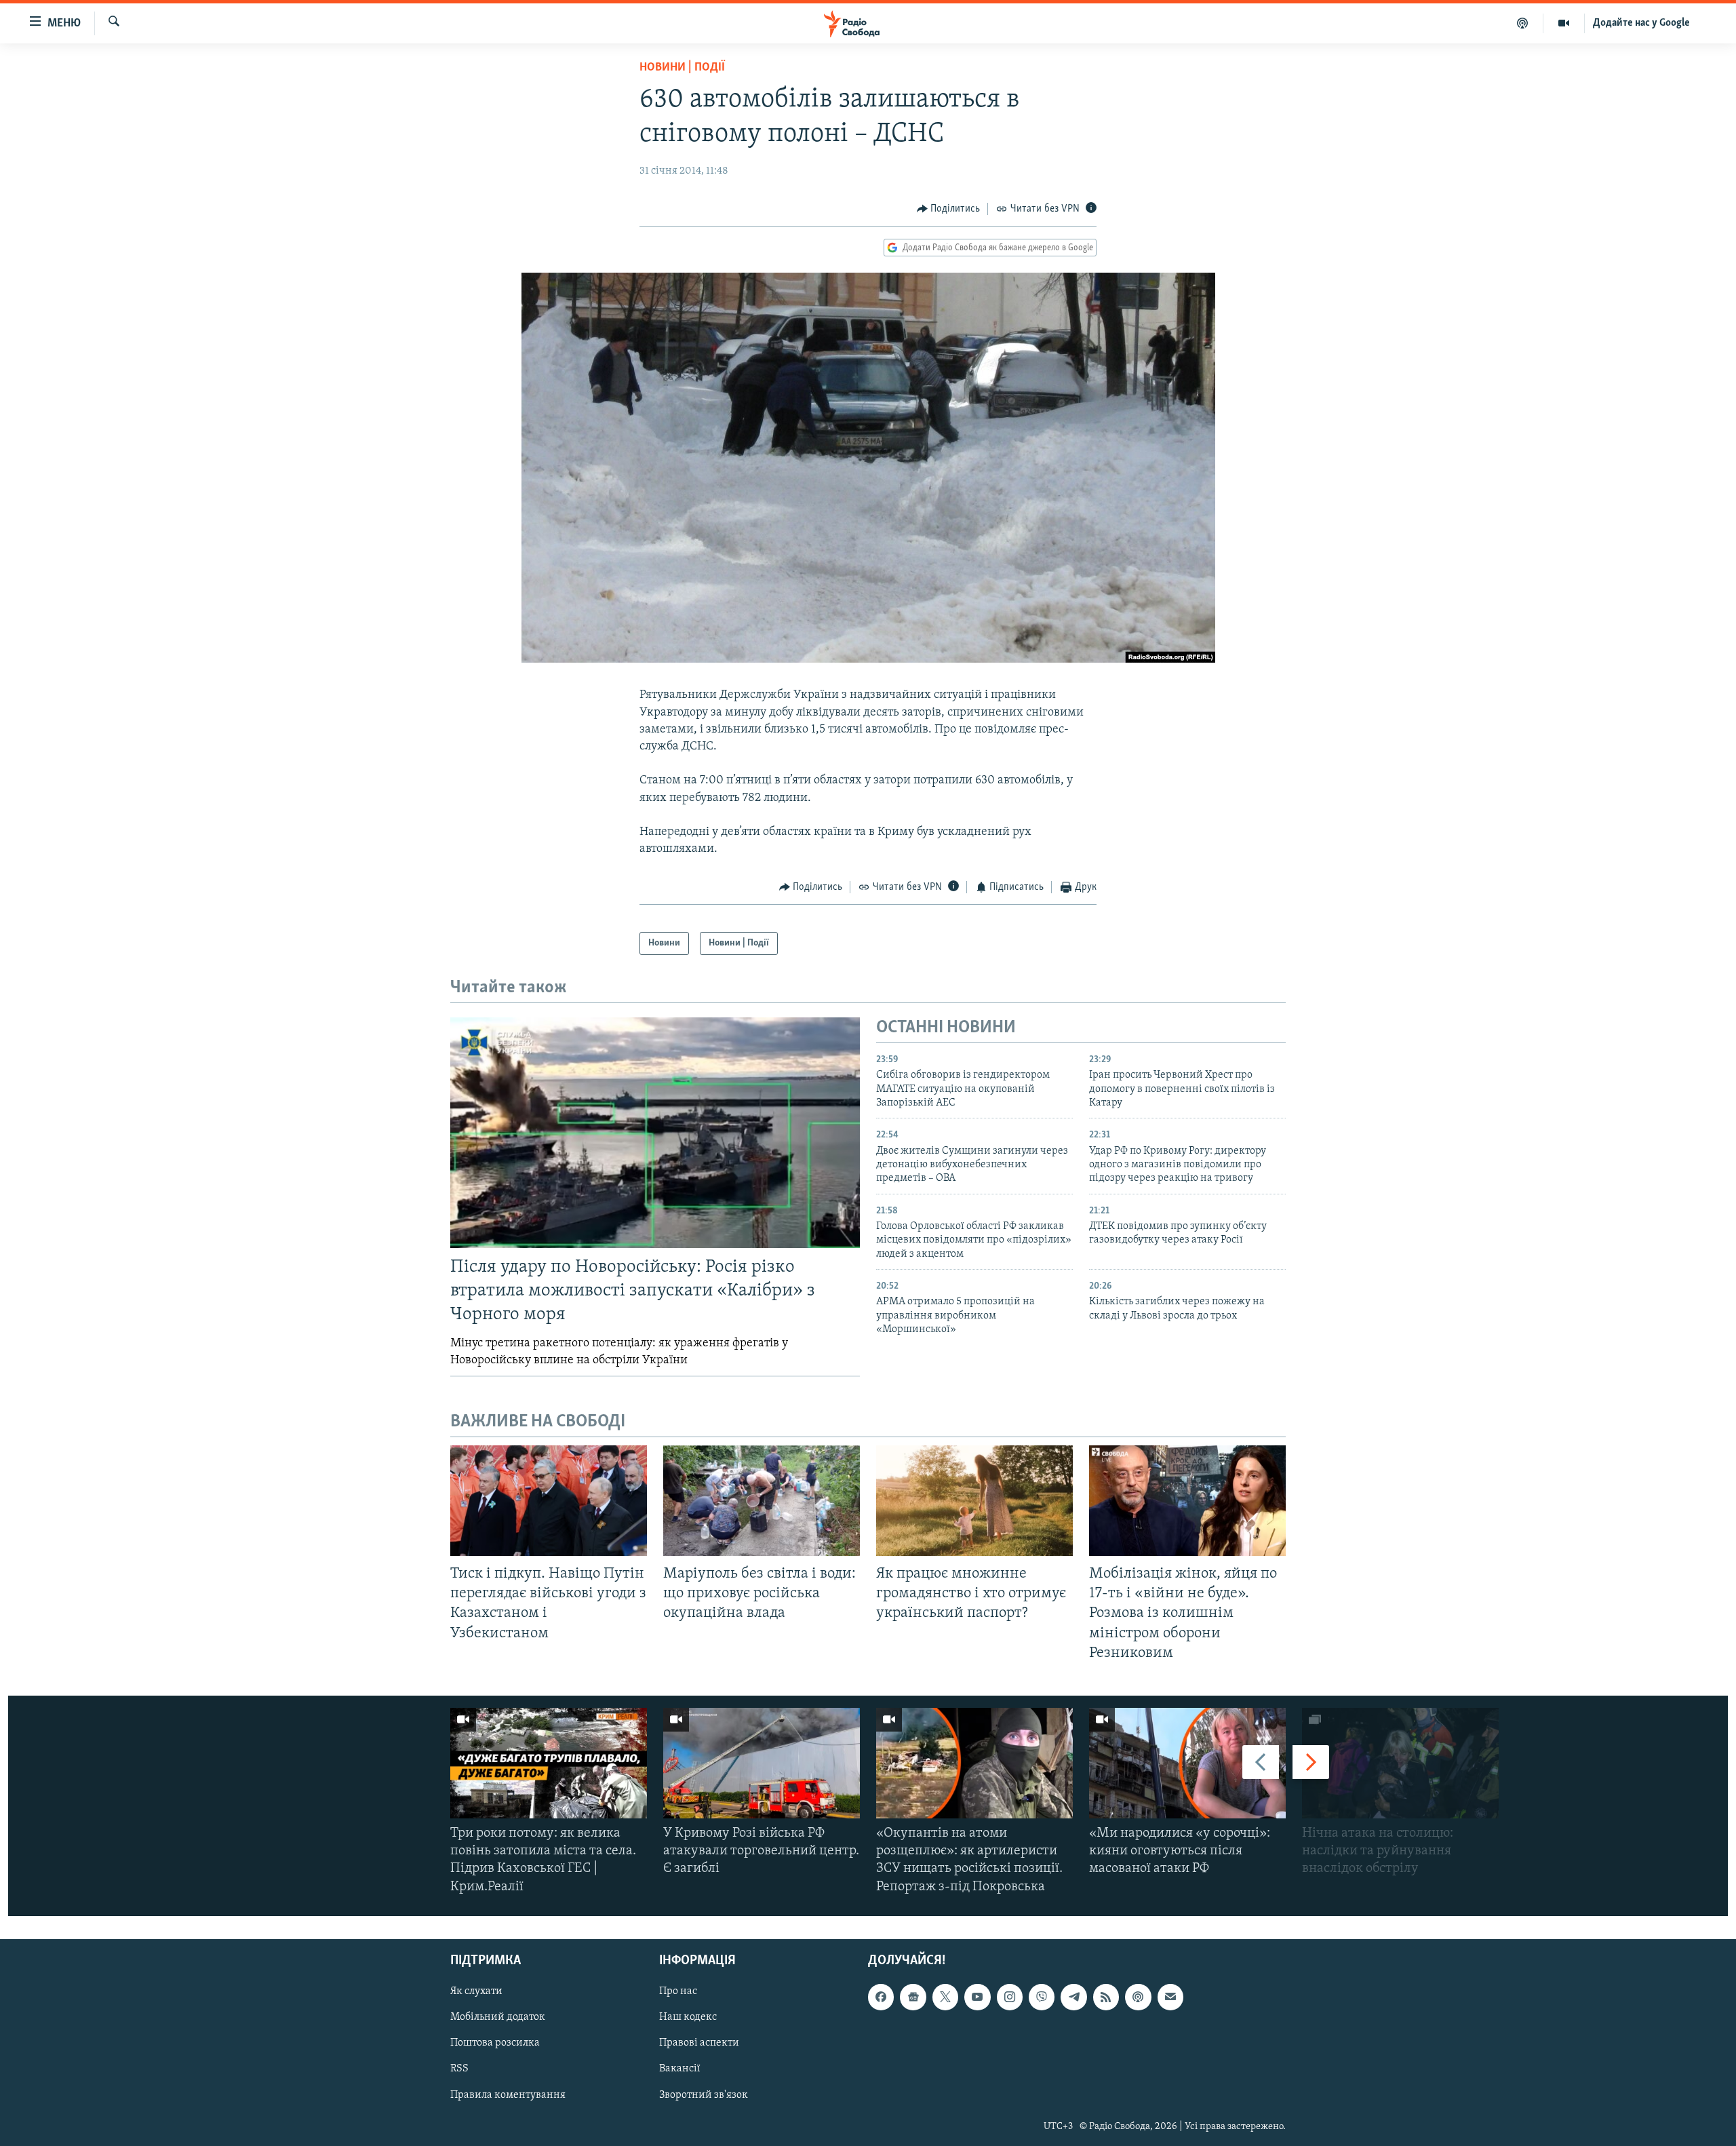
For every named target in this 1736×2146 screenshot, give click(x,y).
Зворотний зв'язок (704, 2094)
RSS (459, 2069)
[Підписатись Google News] (913, 1997)
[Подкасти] (1523, 23)
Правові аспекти (699, 2043)
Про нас (678, 1991)
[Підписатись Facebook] (881, 1997)
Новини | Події (682, 68)
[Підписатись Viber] (1042, 1997)
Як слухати (476, 1991)
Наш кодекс (688, 2017)
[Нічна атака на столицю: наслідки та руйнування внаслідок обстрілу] (1400, 1763)
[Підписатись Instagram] (1010, 1997)
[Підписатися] (1170, 1997)
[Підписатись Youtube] (977, 1997)
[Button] (949, 209)
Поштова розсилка (495, 2043)
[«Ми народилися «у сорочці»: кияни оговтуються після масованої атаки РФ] (1187, 1763)
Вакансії (680, 2069)
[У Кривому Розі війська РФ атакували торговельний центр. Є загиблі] (762, 1763)
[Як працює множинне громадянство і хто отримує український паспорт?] (974, 1501)
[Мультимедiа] (1564, 23)
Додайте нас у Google (1641, 23)
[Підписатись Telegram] (1073, 1997)
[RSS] (1106, 1997)
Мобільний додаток (498, 2017)
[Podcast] (1138, 1997)
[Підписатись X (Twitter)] (945, 1997)
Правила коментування (508, 2094)
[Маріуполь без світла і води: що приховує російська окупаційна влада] (762, 1501)
